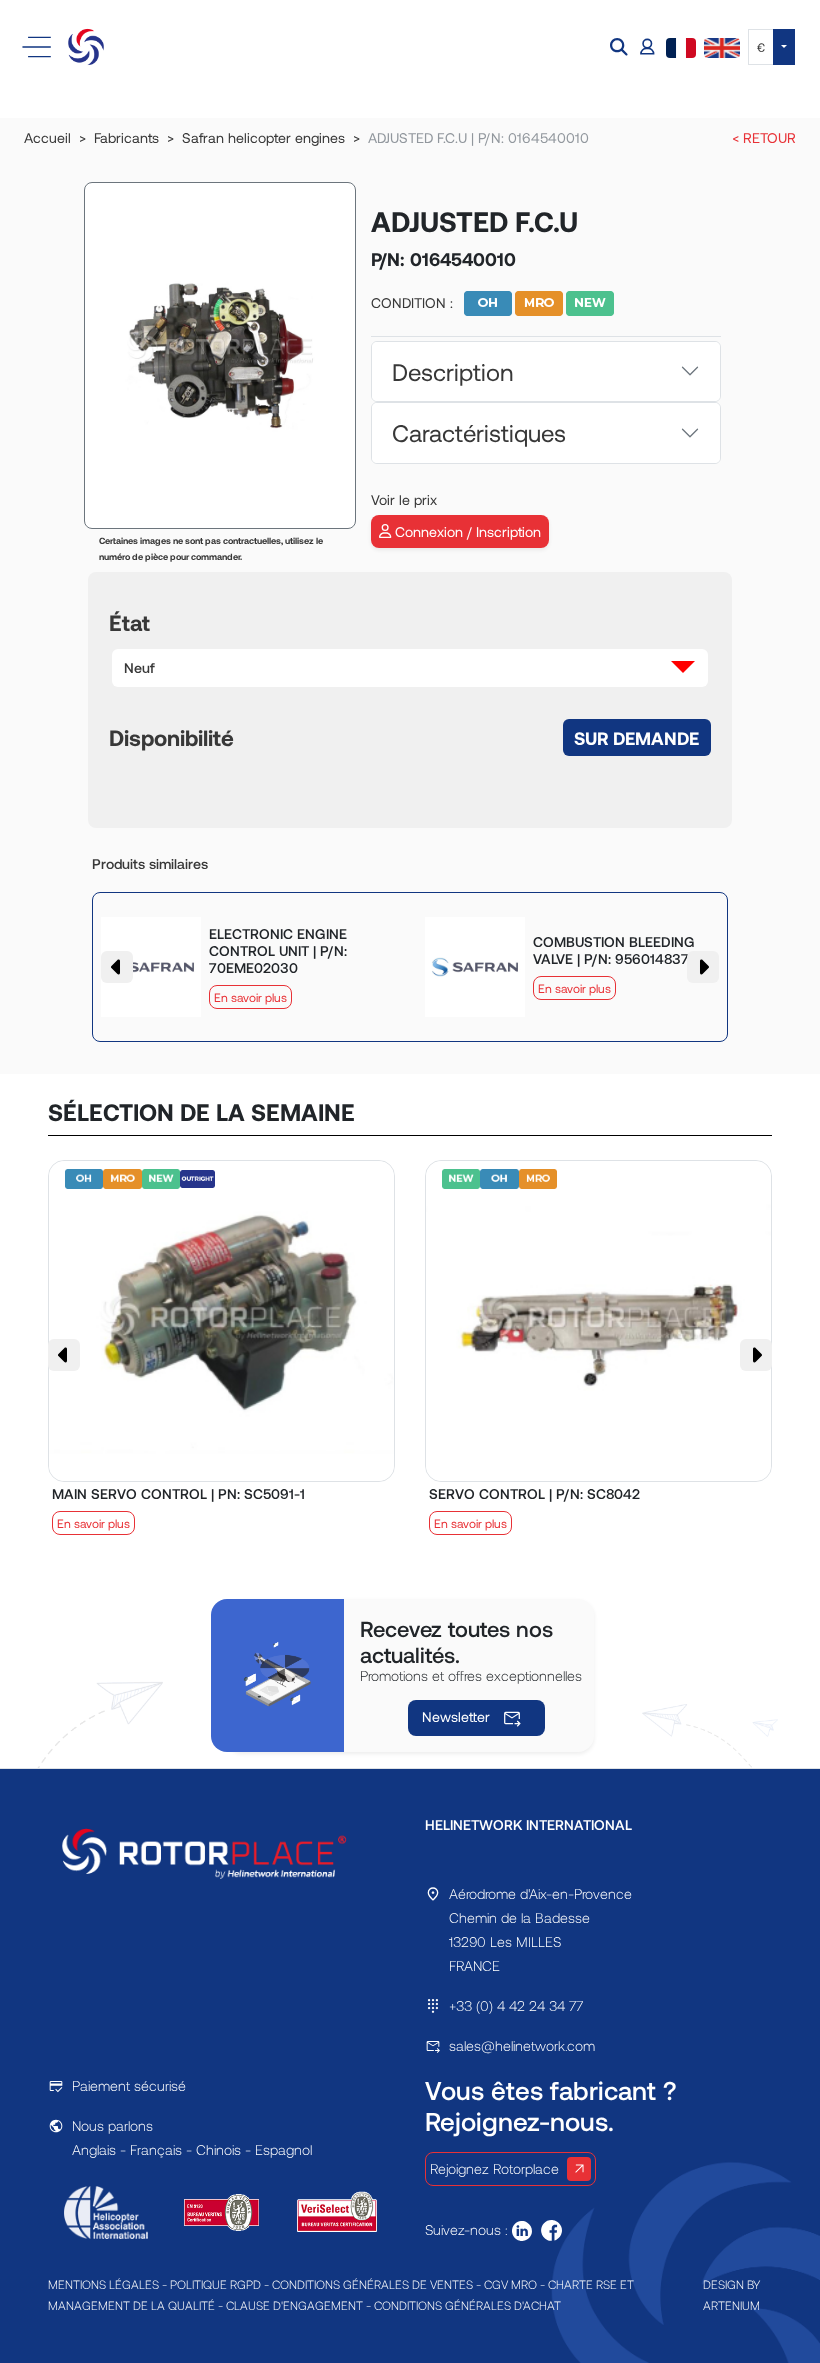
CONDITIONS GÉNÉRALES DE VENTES (372, 2284)
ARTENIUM (731, 2305)
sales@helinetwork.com (522, 2045)
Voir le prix (404, 499)
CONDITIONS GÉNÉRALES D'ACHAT (467, 2305)
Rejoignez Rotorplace (494, 2168)
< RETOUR (764, 137)
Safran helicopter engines (263, 137)
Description (452, 371)
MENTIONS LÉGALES (103, 2284)
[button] (621, 47)
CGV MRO (510, 2284)
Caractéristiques (479, 432)
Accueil (47, 137)
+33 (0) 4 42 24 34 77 (516, 2005)
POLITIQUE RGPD (215, 2284)
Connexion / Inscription (466, 531)
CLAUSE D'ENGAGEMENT (294, 2305)
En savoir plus (250, 997)
